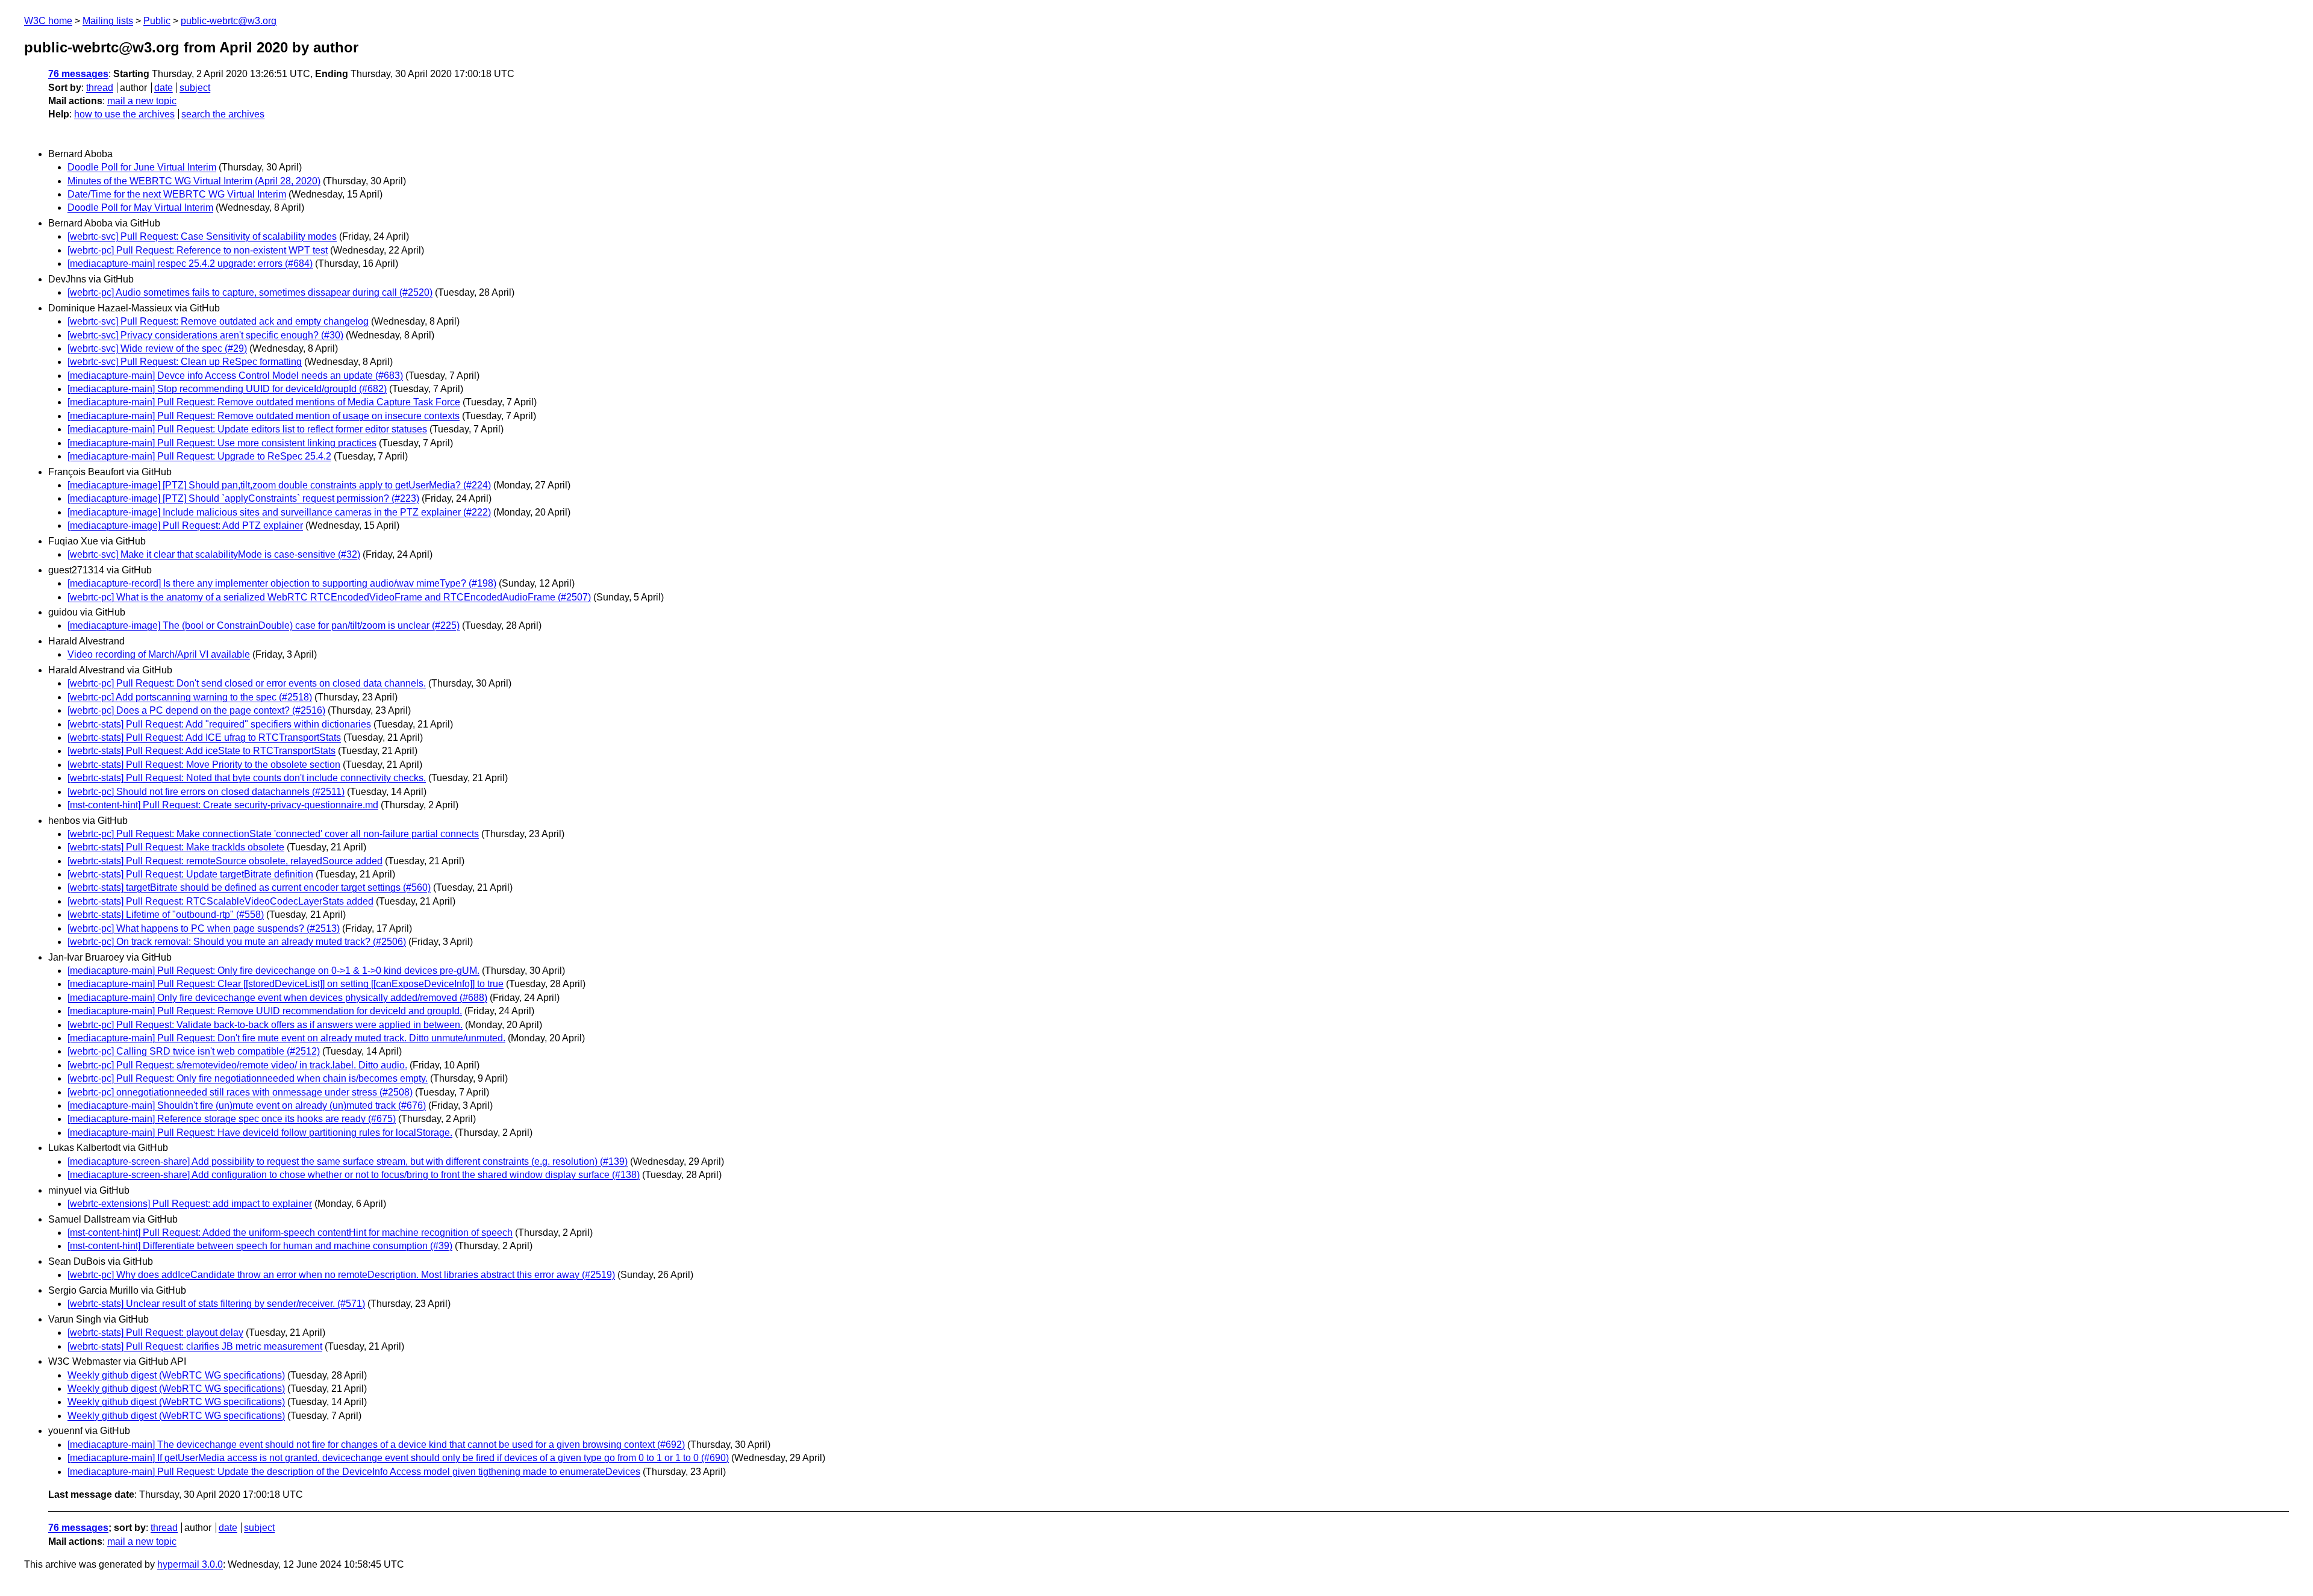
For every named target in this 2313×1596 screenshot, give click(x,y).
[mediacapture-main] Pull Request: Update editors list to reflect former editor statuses (247, 429)
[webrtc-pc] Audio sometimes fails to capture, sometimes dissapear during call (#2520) (250, 292)
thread (100, 88)
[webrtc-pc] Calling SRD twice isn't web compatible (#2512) (194, 1051)
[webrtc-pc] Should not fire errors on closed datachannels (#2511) (206, 792)
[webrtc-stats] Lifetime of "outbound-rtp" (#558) (166, 915)
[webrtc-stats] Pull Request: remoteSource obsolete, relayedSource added (225, 861)
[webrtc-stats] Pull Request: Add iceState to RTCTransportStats (201, 751)
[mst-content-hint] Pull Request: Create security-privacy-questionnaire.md (223, 805)
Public (157, 21)
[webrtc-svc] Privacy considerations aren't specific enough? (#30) (205, 335)
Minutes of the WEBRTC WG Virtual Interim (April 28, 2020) (194, 181)
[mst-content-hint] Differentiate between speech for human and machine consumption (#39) (260, 1246)
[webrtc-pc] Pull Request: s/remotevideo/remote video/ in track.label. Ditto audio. (237, 1065)
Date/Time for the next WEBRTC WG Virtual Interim (177, 194)
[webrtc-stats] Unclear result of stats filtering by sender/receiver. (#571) (216, 1304)
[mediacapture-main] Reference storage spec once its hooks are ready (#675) (232, 1119)
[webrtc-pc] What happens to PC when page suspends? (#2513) (204, 928)
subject (195, 88)
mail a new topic (142, 101)
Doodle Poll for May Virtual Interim (140, 207)
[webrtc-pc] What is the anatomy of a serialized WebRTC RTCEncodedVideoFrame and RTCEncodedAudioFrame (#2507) (329, 597)
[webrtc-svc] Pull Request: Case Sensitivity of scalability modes (202, 236)
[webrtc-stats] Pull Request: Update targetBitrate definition (190, 874)
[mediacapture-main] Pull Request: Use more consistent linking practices (222, 443)
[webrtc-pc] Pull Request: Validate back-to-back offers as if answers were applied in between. (265, 1025)
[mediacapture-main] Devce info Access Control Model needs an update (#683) (235, 376)
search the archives (223, 114)
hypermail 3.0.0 (190, 1564)
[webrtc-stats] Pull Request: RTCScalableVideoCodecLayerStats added (220, 901)
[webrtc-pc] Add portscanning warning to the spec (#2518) (190, 697)
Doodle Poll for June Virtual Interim (142, 167)
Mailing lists (108, 21)
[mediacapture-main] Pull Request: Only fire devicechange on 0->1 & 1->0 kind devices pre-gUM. (273, 971)
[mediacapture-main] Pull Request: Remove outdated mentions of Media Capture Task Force (264, 402)
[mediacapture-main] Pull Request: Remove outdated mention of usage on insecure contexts (264, 416)
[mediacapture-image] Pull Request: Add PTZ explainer (185, 525)
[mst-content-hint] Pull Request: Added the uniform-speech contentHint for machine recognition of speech (290, 1233)
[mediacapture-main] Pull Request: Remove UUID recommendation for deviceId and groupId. (265, 1011)
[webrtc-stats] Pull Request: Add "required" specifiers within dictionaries (219, 724)
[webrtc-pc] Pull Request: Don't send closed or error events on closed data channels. (247, 683)
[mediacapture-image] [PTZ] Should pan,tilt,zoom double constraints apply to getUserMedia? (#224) (279, 485)
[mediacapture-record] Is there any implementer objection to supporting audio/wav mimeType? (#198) (282, 583)
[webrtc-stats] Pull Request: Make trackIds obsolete (176, 847)
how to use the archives (124, 114)
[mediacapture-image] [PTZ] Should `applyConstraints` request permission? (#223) (243, 498)
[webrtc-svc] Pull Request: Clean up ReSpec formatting (185, 362)
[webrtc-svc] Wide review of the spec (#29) (157, 348)
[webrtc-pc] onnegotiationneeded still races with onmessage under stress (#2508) (240, 1092)
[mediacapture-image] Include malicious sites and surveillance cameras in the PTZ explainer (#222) (279, 512)
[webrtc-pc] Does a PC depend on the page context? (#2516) (196, 710)
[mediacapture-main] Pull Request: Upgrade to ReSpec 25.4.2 (199, 456)
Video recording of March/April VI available (159, 654)
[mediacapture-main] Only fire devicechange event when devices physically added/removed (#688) (277, 998)
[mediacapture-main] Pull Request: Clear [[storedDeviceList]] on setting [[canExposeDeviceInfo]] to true (286, 984)
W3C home (48, 21)
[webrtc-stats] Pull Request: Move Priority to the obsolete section (204, 765)
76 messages (78, 74)
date (164, 88)
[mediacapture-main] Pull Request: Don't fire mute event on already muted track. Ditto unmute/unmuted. (286, 1038)
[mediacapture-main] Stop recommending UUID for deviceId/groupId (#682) (227, 389)
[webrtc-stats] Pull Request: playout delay (155, 1333)
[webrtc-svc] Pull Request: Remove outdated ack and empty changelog (218, 321)
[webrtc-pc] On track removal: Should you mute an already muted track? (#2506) (237, 942)
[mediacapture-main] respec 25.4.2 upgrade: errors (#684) (190, 263)
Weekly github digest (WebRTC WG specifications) (176, 1375)
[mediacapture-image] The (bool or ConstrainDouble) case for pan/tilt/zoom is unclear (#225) (264, 625)
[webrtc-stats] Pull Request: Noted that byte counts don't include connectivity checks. (247, 778)
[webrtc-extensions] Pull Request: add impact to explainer (190, 1204)
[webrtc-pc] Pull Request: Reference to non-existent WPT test (198, 250)
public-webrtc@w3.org (229, 21)
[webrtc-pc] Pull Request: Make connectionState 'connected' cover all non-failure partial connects (273, 834)
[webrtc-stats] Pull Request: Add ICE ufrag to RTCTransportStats (204, 737)
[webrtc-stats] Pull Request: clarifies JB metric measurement (195, 1346)
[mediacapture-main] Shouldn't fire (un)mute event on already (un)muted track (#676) (247, 1105)
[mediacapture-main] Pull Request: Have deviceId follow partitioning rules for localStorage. (260, 1133)
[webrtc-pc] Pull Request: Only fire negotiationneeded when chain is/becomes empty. (248, 1078)
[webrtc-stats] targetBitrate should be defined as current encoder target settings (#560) (249, 887)
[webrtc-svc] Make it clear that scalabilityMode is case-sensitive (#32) (214, 554)
